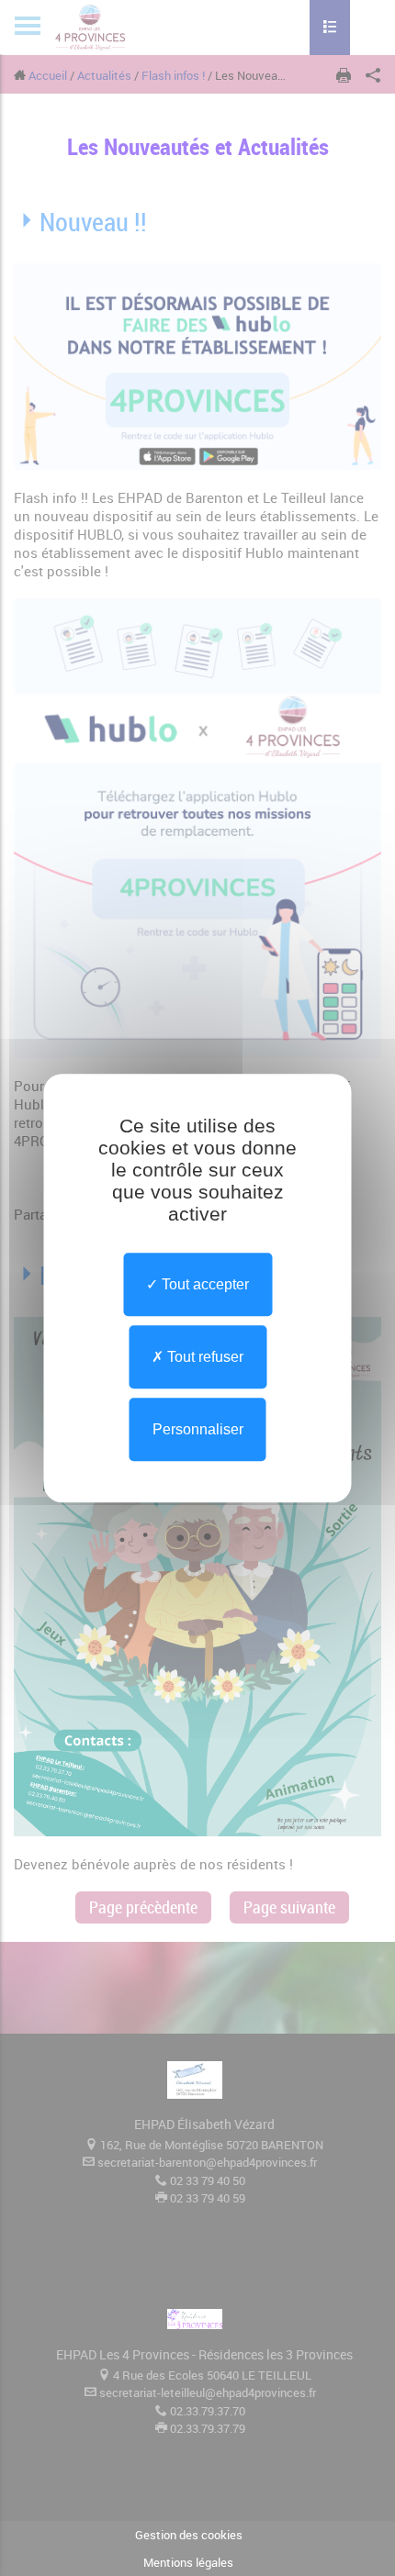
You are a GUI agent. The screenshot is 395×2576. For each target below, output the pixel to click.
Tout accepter (203, 1284)
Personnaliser (198, 1429)
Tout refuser (203, 1357)
